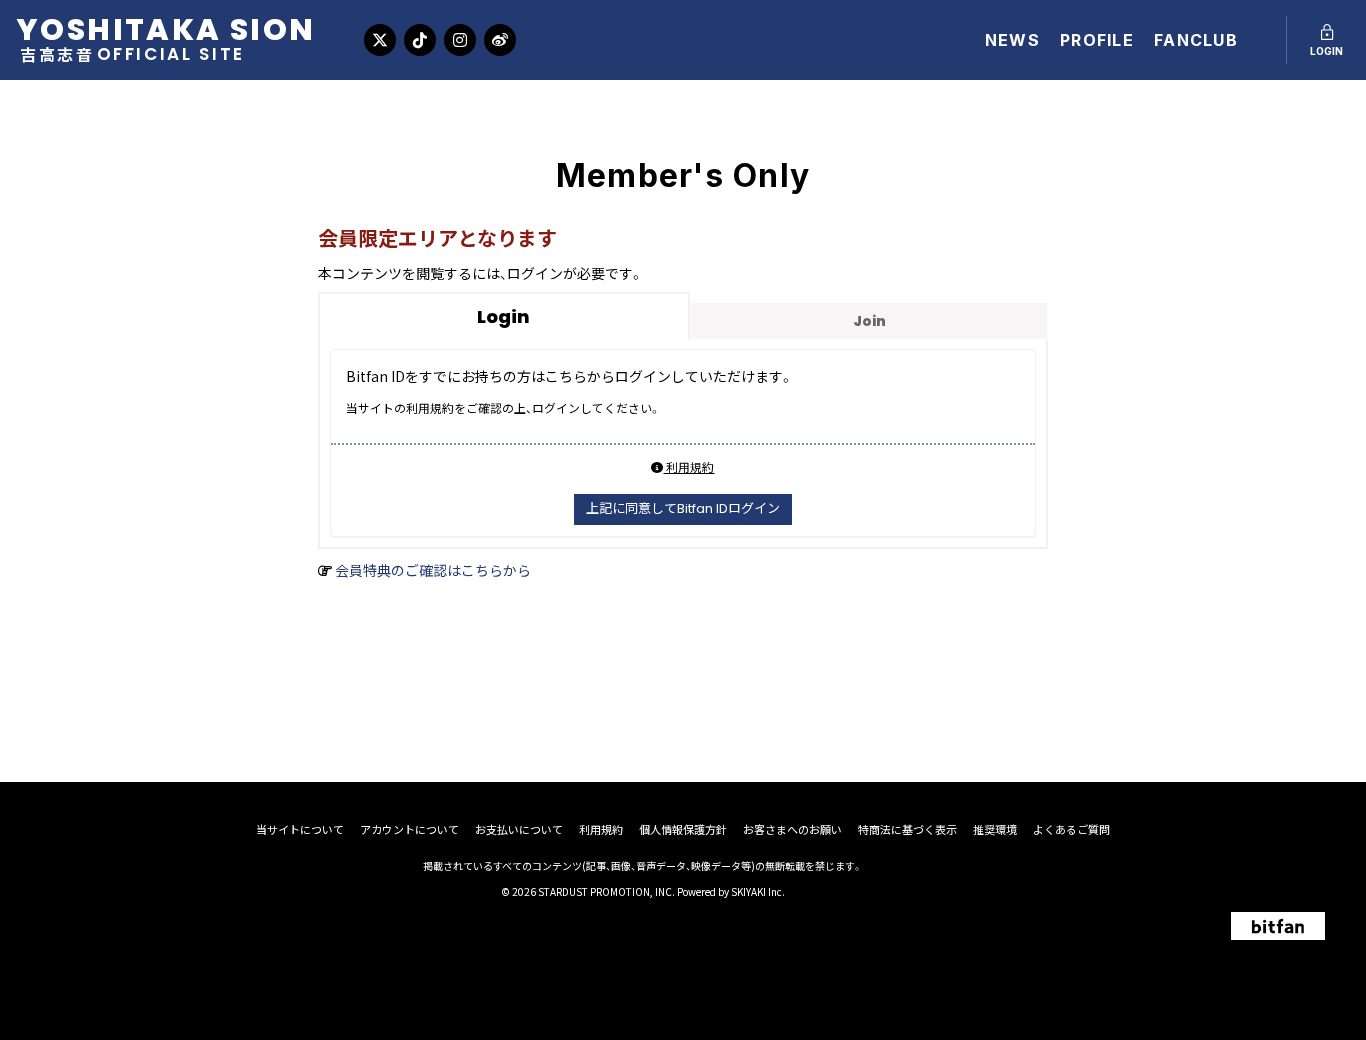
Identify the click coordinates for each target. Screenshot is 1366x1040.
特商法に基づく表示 (907, 829)
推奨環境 (995, 829)
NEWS (1012, 40)
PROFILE (1097, 40)
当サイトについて (300, 829)
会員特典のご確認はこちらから (433, 570)
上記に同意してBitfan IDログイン (683, 508)
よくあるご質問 (1071, 829)
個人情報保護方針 (683, 829)
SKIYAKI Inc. (758, 891)
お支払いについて (519, 829)
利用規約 (688, 466)
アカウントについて (409, 829)
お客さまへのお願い (792, 829)
